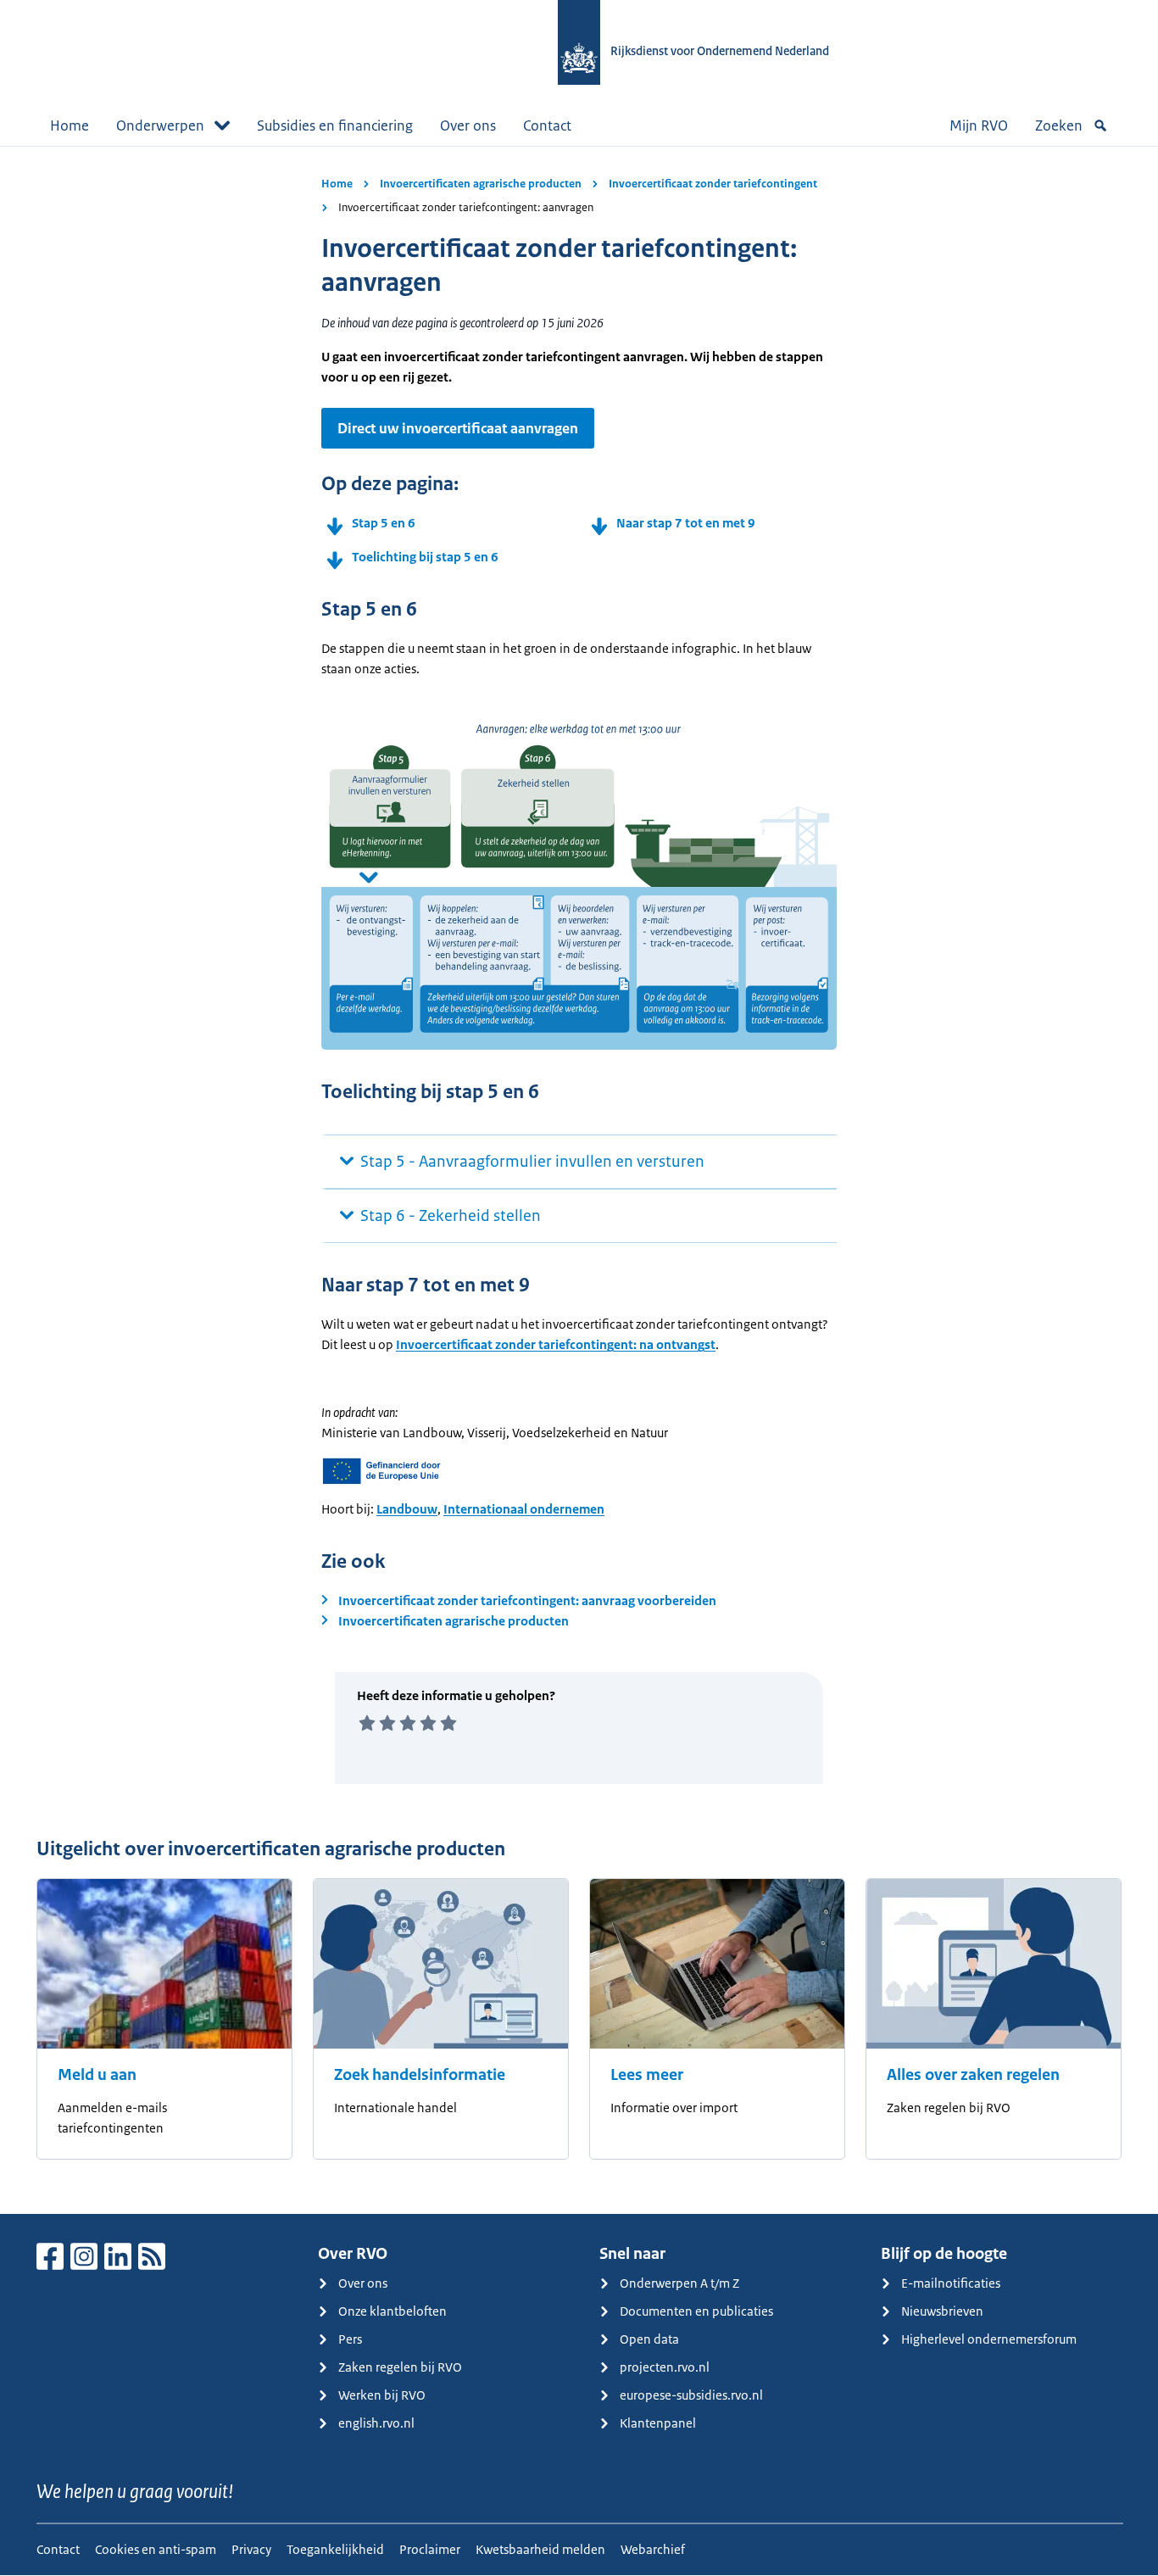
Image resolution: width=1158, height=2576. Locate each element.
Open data (649, 2339)
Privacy (251, 2549)
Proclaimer (430, 2549)
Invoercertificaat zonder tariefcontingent (713, 184)
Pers (350, 2339)
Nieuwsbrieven (942, 2311)
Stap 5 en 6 (384, 523)
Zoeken (1059, 125)
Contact (547, 125)
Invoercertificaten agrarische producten (481, 184)
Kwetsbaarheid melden (540, 2549)
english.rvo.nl (376, 2423)
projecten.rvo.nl (665, 2367)
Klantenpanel (658, 2423)
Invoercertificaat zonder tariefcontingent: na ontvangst (556, 1344)
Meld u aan (97, 2075)
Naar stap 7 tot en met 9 (686, 523)
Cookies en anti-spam (156, 2549)
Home (70, 125)
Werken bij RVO (382, 2395)
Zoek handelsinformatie (420, 2075)
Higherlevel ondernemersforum (989, 2339)
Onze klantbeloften (392, 2311)
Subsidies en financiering (335, 125)
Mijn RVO (979, 125)
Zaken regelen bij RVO (400, 2367)
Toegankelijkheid (335, 2549)
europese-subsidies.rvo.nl (691, 2395)
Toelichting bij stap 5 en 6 (425, 557)
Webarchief (653, 2549)
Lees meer (647, 2075)
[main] (579, 1180)
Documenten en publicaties (696, 2311)
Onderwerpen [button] (160, 125)
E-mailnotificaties (951, 2283)
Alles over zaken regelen (973, 2075)
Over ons (468, 125)
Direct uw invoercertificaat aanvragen (458, 428)
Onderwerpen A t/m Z (679, 2283)
